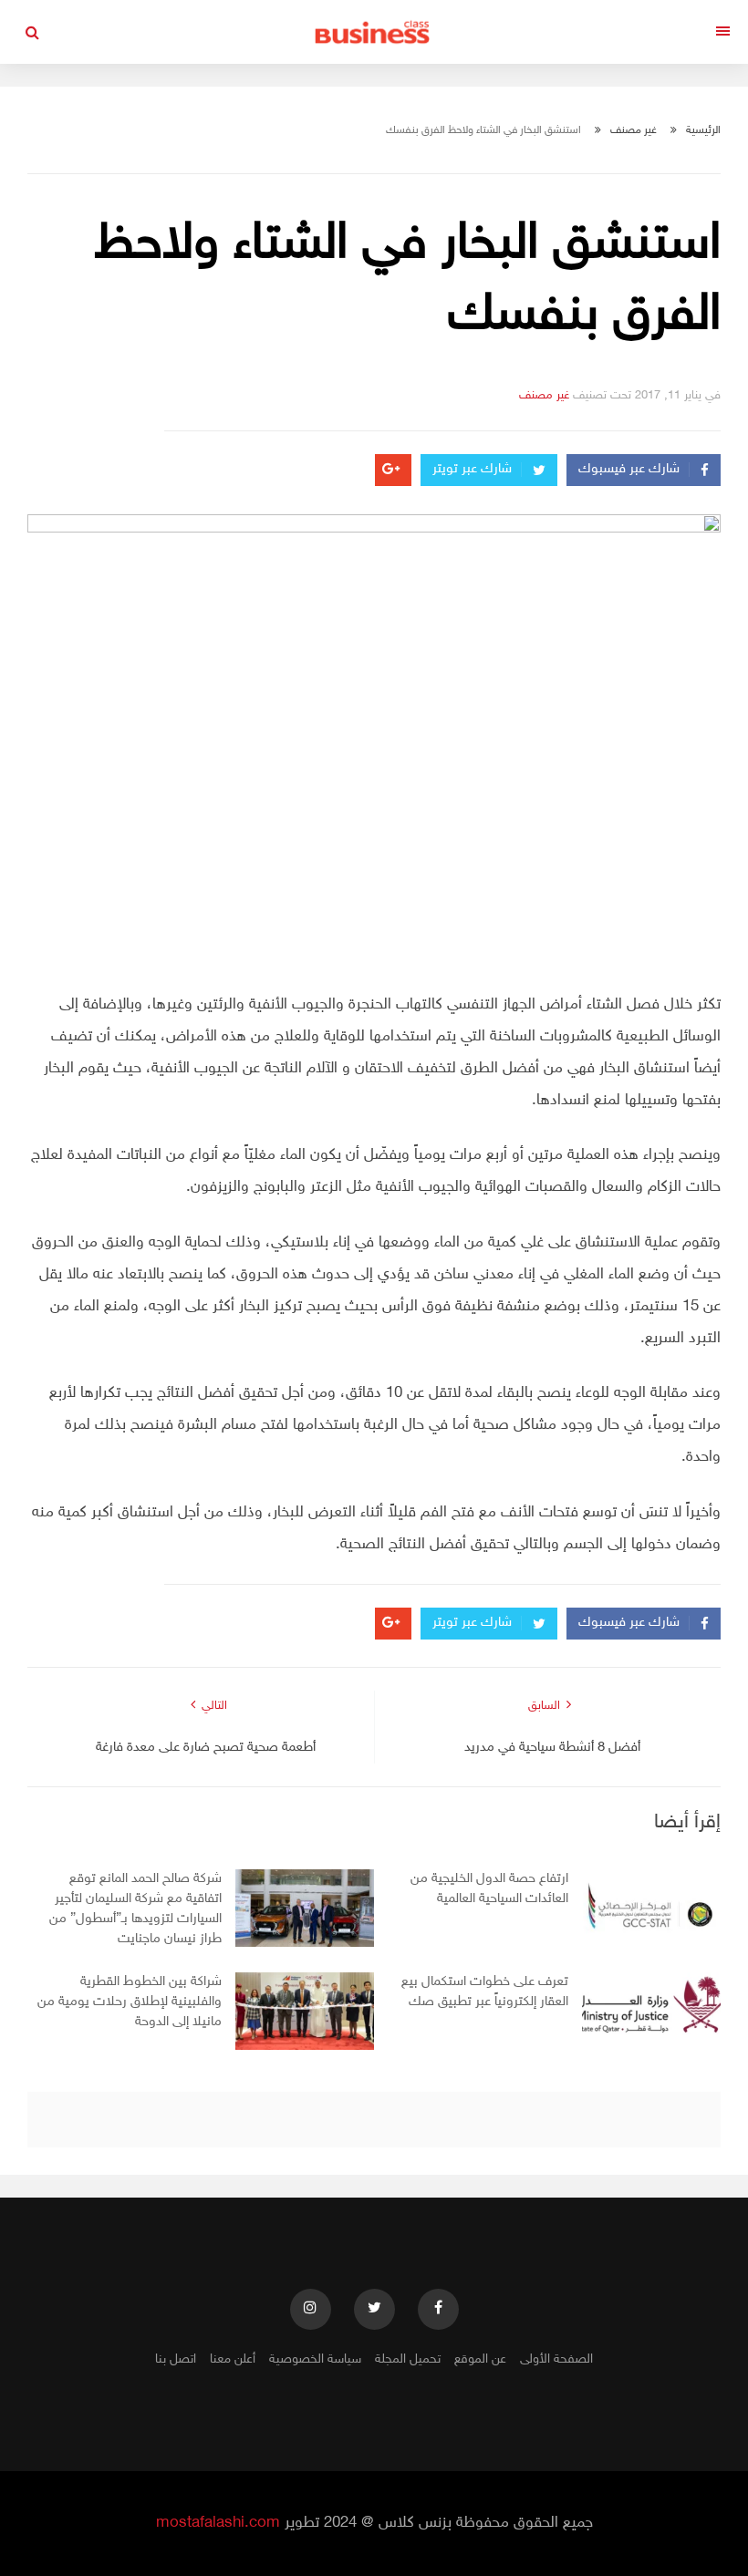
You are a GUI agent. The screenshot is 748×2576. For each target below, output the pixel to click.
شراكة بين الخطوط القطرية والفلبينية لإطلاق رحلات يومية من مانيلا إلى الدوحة (130, 2002)
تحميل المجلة (408, 2359)
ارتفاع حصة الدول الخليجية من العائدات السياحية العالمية (489, 1889)
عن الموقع (480, 2359)
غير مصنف (634, 130)
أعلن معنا (233, 2359)
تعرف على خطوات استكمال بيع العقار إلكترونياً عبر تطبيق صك (485, 1992)
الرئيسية (703, 130)
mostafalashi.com (218, 2523)
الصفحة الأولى (556, 2359)
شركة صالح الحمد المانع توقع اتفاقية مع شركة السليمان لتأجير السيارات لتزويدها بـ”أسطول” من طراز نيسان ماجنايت (135, 1909)
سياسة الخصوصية (315, 2359)
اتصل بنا (176, 2359)
